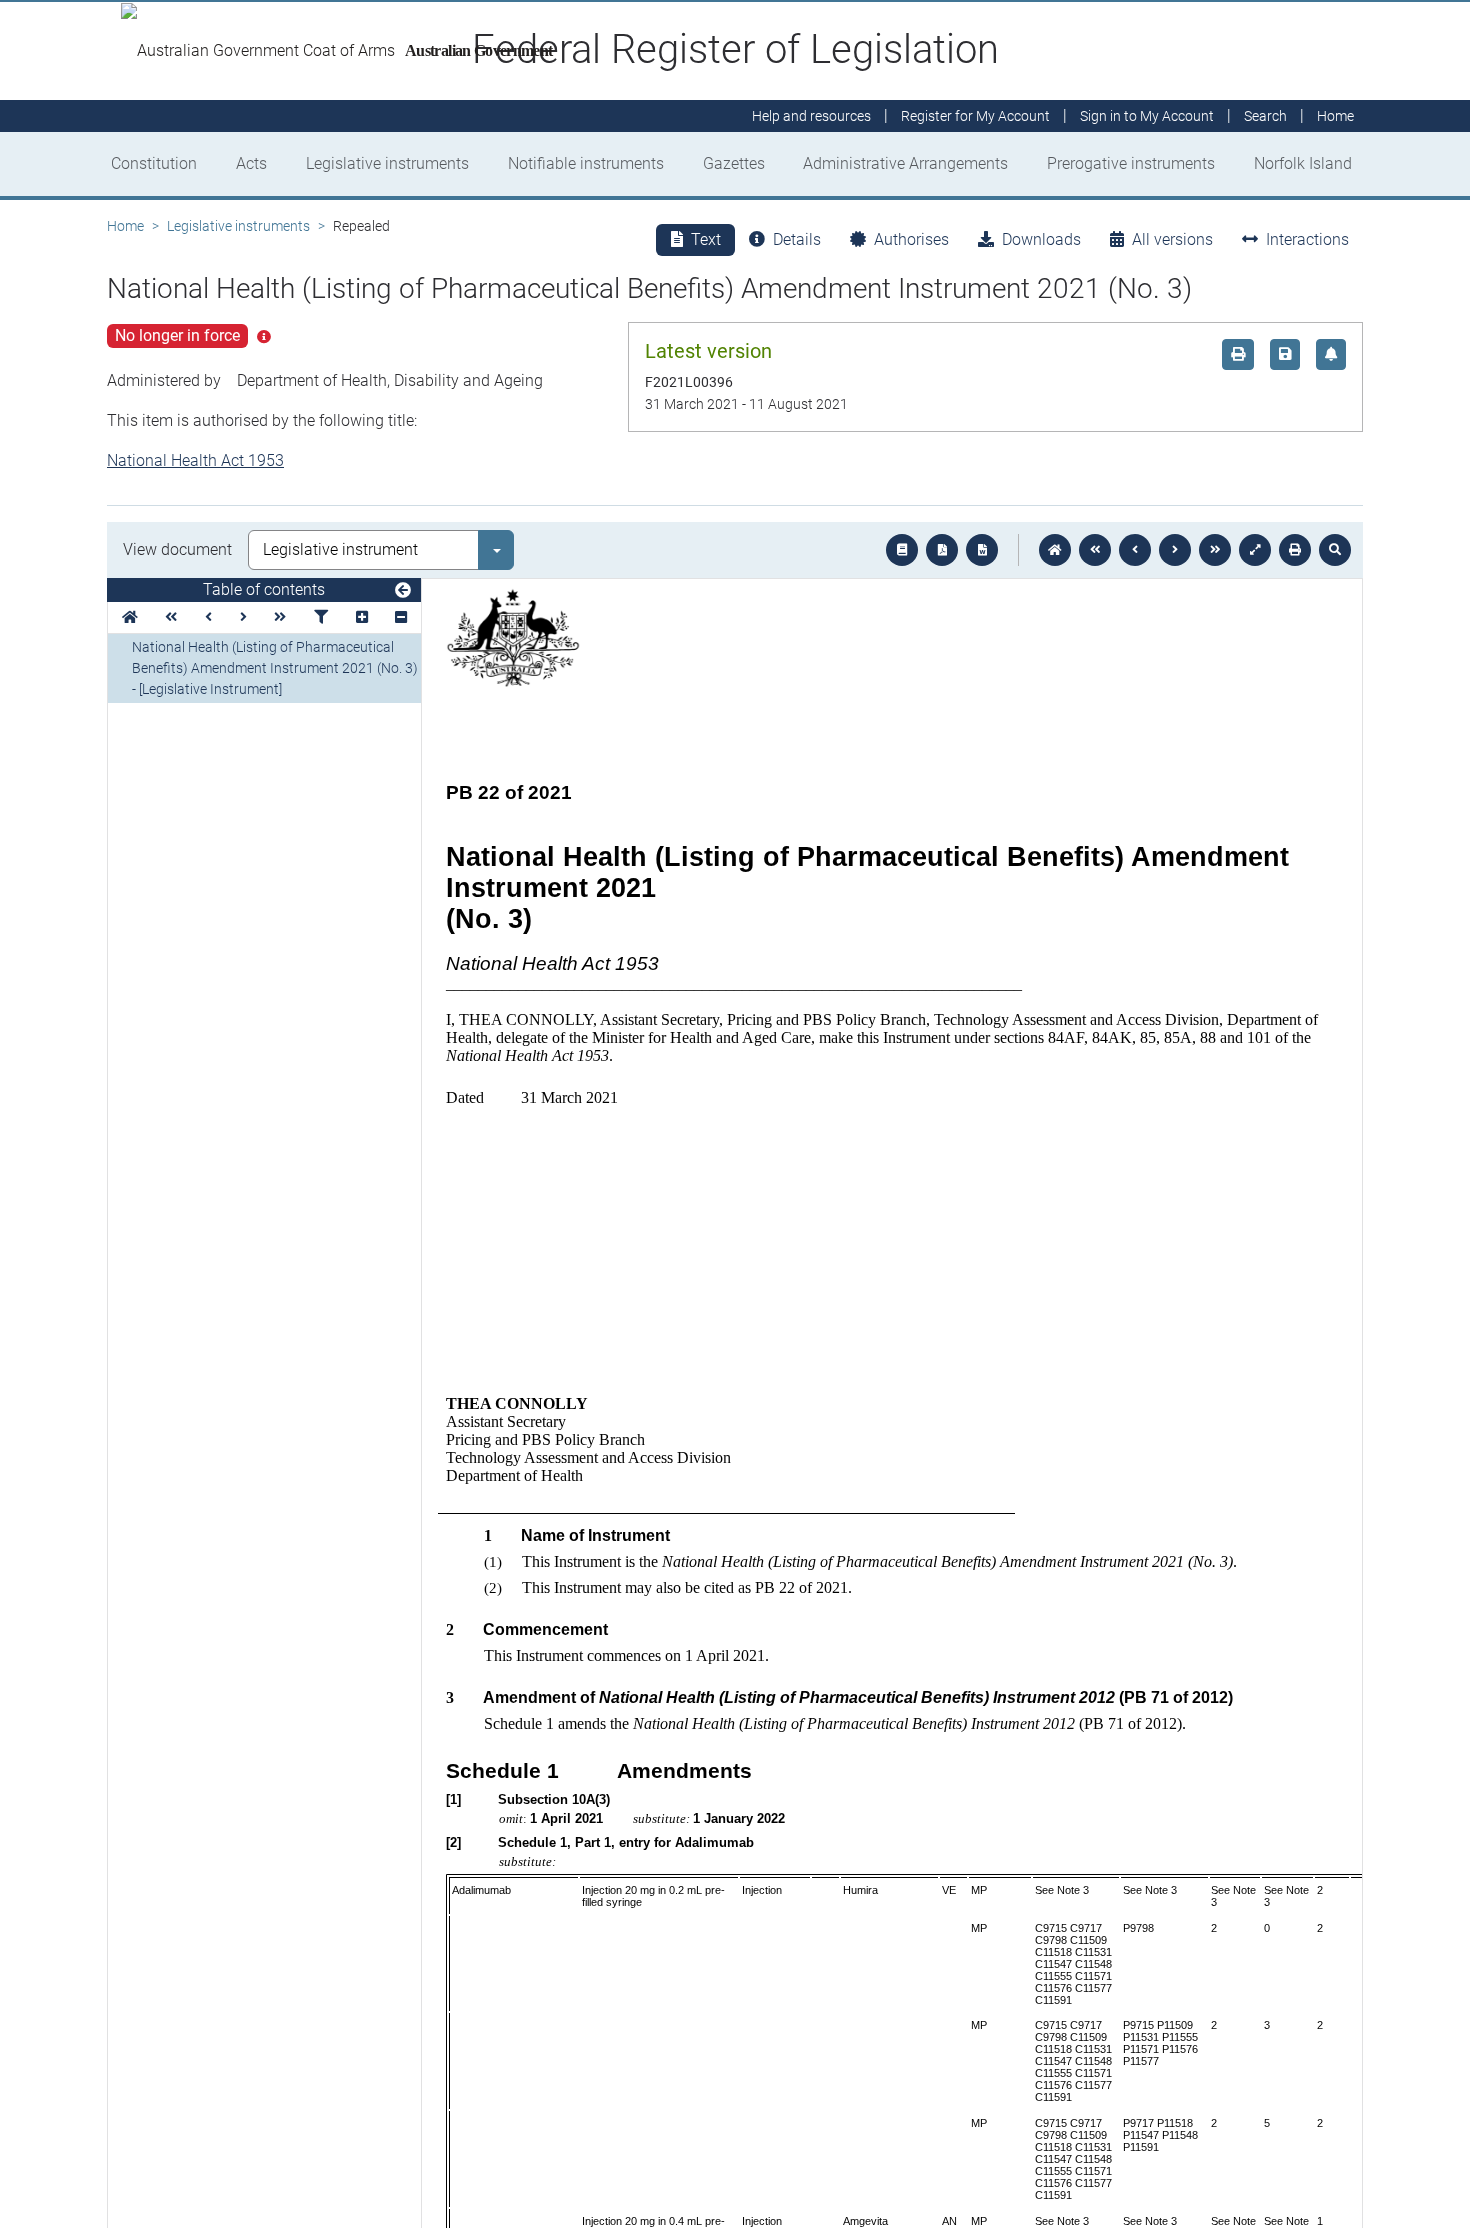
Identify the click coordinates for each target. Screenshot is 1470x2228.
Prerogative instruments (1131, 163)
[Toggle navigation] (403, 591)
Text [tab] (706, 239)
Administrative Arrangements (905, 163)
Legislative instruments (387, 163)
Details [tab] (797, 239)
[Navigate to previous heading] (208, 617)
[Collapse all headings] (401, 617)
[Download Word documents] (982, 550)
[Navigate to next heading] (243, 617)
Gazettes (734, 163)
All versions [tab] (1172, 239)
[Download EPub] (902, 550)
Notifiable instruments (586, 163)
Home (125, 226)
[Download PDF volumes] (942, 550)
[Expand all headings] (362, 617)
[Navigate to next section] (1175, 550)
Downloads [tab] (1041, 239)
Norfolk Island (1303, 163)
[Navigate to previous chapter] (1095, 550)
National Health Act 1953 (195, 460)
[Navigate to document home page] (130, 617)
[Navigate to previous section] (1135, 550)
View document (177, 549)
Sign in (1147, 116)
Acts (251, 163)
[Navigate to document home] (1055, 550)
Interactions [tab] (1307, 239)
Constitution (154, 163)
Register (975, 116)
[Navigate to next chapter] (1215, 550)
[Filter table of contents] (321, 617)
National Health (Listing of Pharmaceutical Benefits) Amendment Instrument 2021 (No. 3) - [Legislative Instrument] (275, 668)
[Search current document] (1335, 550)
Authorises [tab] (911, 239)
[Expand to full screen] (1255, 550)
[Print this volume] (1295, 550)
